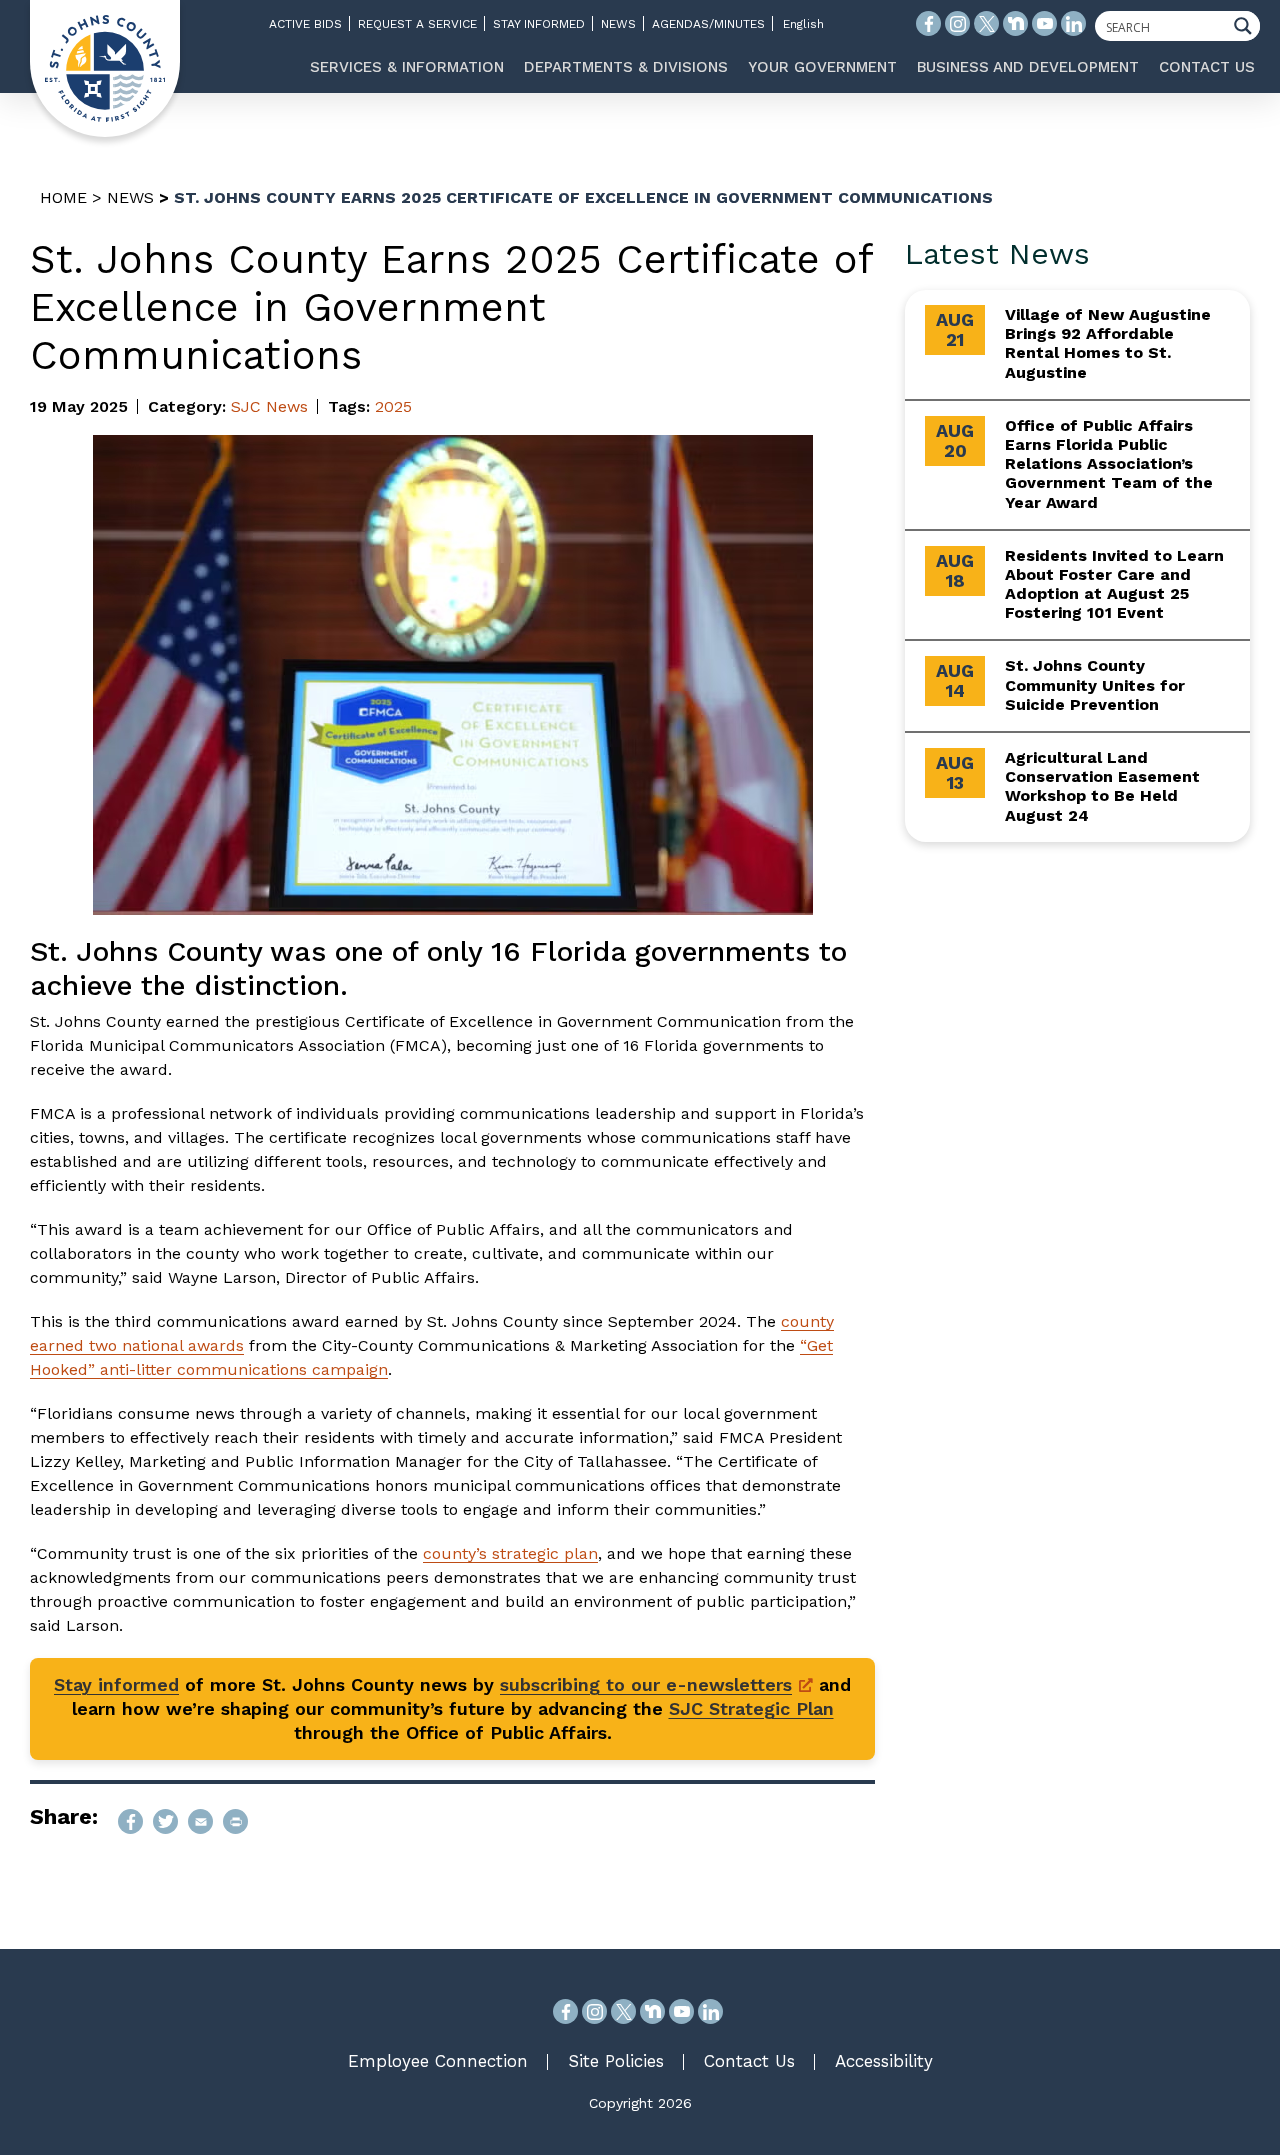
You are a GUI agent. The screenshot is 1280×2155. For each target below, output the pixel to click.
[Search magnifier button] (1248, 26)
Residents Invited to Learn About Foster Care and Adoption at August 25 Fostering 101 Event (1114, 584)
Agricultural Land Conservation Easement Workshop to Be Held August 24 (1102, 786)
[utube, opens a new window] (681, 2011)
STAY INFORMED (539, 24)
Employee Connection (438, 2061)
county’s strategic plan (510, 1553)
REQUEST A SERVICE (417, 24)
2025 (393, 406)
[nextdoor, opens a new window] (652, 2011)
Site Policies (616, 2061)
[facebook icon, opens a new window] (928, 23)
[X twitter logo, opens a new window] (986, 23)
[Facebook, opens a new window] (565, 2011)
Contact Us (749, 2061)
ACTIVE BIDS (305, 24)
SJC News (269, 406)
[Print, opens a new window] (235, 1821)
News (130, 197)
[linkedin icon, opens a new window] (1073, 23)
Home (63, 197)
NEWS (618, 24)
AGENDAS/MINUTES (708, 24)
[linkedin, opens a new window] (710, 2011)
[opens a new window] (130, 1821)
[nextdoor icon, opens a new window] (1015, 23)
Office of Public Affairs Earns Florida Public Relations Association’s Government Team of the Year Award (1109, 464)
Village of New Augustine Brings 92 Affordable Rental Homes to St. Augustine (1108, 343)
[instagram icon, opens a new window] (957, 23)
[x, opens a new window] (623, 2011)
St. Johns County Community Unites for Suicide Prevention (1095, 684)
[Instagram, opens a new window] (594, 2011)
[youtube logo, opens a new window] (1044, 23)
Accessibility (884, 2061)
